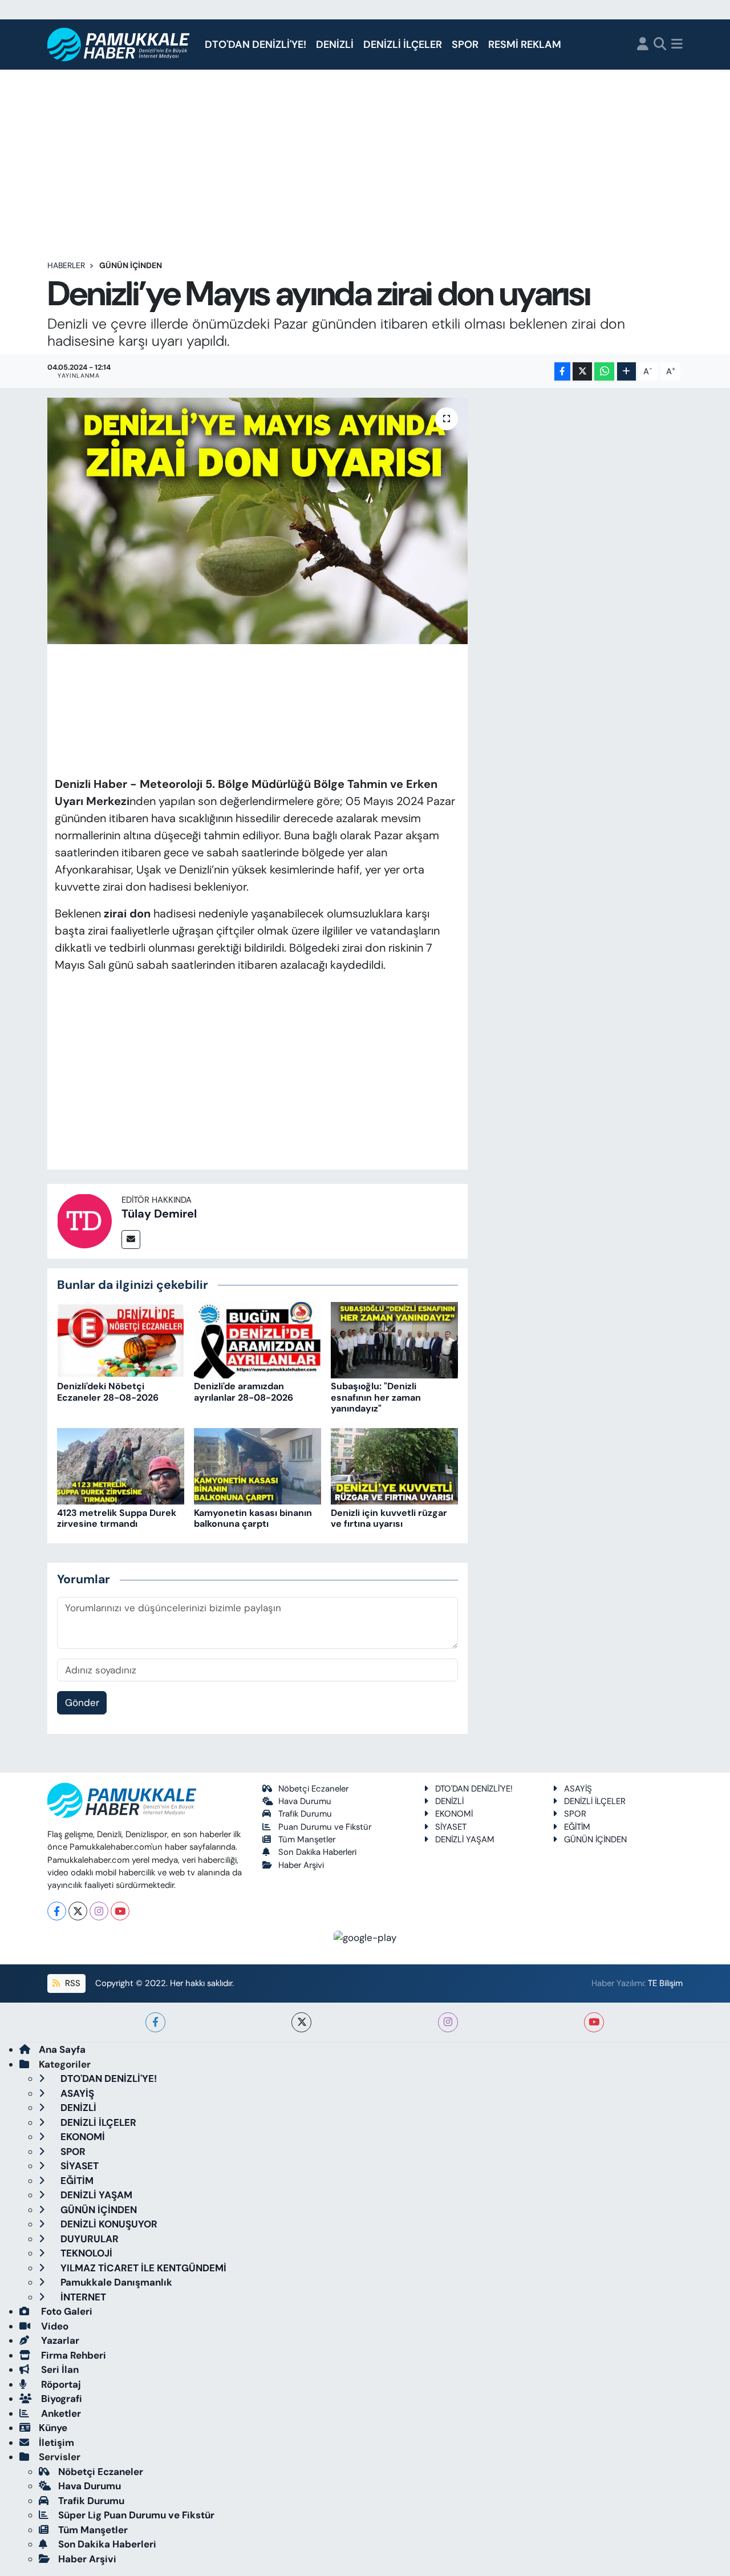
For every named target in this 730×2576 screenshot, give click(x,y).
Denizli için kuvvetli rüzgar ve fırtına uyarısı (389, 1518)
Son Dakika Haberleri (317, 1852)
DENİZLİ (335, 45)
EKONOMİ (454, 1814)
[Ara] (660, 45)
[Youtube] (120, 1911)
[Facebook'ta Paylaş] (562, 372)
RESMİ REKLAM (525, 45)
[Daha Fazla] (626, 372)
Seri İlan (59, 2369)
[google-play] (365, 1937)
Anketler (60, 2413)
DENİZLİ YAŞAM (465, 1839)
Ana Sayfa (62, 2049)
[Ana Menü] (677, 45)
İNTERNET (82, 2297)
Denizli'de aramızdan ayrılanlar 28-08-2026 (244, 1392)
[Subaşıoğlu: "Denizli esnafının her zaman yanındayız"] (394, 1339)
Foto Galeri (66, 2311)
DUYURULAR (88, 2239)
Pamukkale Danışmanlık (115, 2282)
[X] (78, 1911)
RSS (72, 1983)
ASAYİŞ (578, 1789)
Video (54, 2326)
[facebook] (155, 2022)
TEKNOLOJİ (85, 2253)
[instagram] (448, 2022)
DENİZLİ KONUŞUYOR (108, 2224)
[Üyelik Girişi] (643, 45)
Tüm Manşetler (307, 1839)
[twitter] (301, 2022)
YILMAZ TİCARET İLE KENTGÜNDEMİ (142, 2268)
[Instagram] (99, 1911)
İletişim (56, 2442)
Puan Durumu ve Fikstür (325, 1827)
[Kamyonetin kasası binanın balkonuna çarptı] (257, 1466)
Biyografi (60, 2399)
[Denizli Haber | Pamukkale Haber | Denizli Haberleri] (119, 45)
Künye (53, 2428)
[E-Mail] (131, 1240)
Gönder (82, 1702)
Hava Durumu (305, 1801)
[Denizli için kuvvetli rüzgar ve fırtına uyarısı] (394, 1466)
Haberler (66, 265)
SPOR (465, 45)
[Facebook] (57, 1911)
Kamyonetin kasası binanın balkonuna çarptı (253, 1518)
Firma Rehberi (72, 2355)
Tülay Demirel (159, 1214)
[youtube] (594, 2022)
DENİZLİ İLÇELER (403, 45)
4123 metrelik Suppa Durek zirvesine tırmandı (117, 1518)
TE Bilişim (665, 1983)
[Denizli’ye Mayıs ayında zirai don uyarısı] (257, 521)
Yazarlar (59, 2340)
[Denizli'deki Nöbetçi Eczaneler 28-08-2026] (121, 1339)
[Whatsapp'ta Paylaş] (604, 372)
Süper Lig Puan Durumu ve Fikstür (136, 2515)
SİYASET (451, 1827)
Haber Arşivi (301, 1865)
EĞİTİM (577, 1827)
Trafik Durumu (305, 1814)
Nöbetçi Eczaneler (313, 1789)
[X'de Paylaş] (582, 372)
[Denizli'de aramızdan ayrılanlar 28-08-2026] (257, 1339)
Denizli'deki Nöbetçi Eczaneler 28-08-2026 (108, 1392)
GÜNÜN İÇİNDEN (131, 265)
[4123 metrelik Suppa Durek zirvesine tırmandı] (121, 1466)
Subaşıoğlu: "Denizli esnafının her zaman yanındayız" (376, 1397)
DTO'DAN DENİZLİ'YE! (255, 45)
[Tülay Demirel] (84, 1220)
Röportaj (60, 2384)
